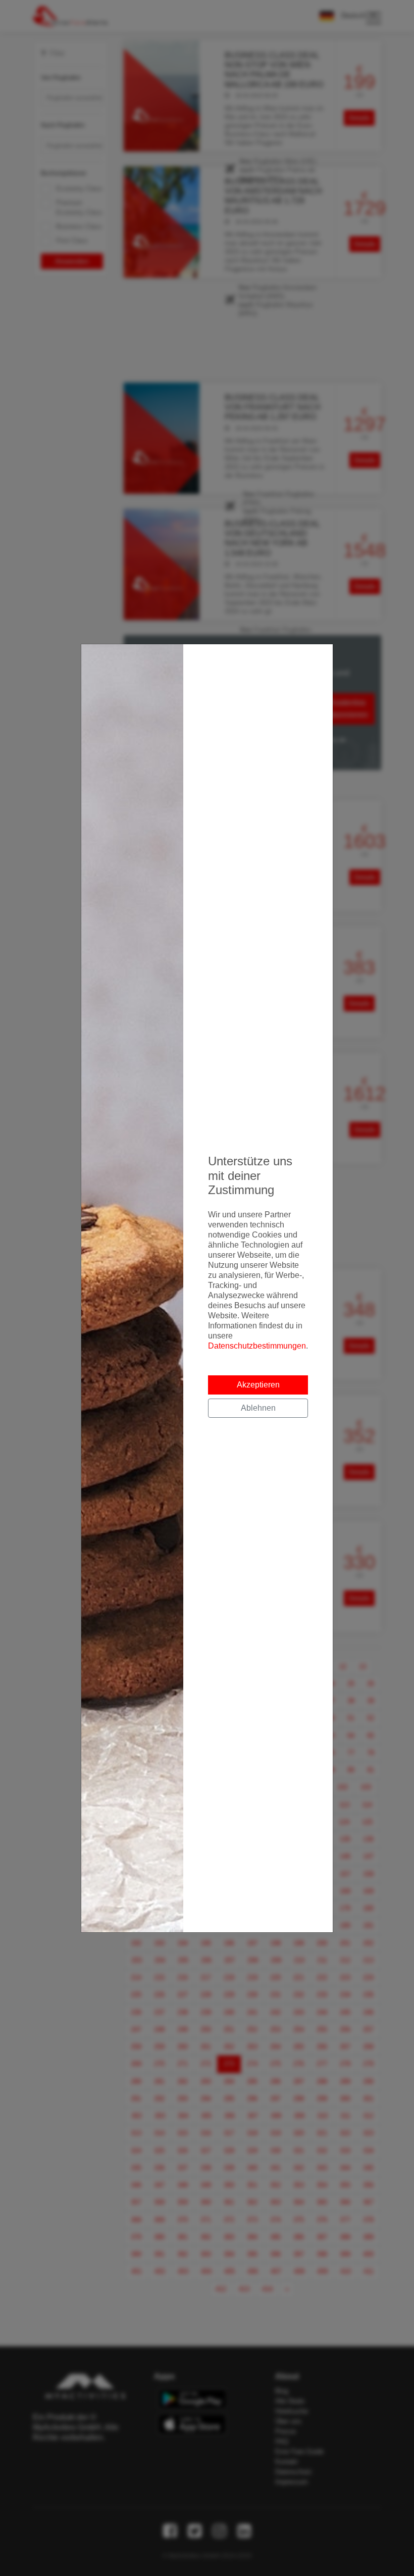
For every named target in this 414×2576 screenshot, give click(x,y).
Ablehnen (258, 1408)
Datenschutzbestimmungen (257, 1346)
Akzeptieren (258, 1385)
